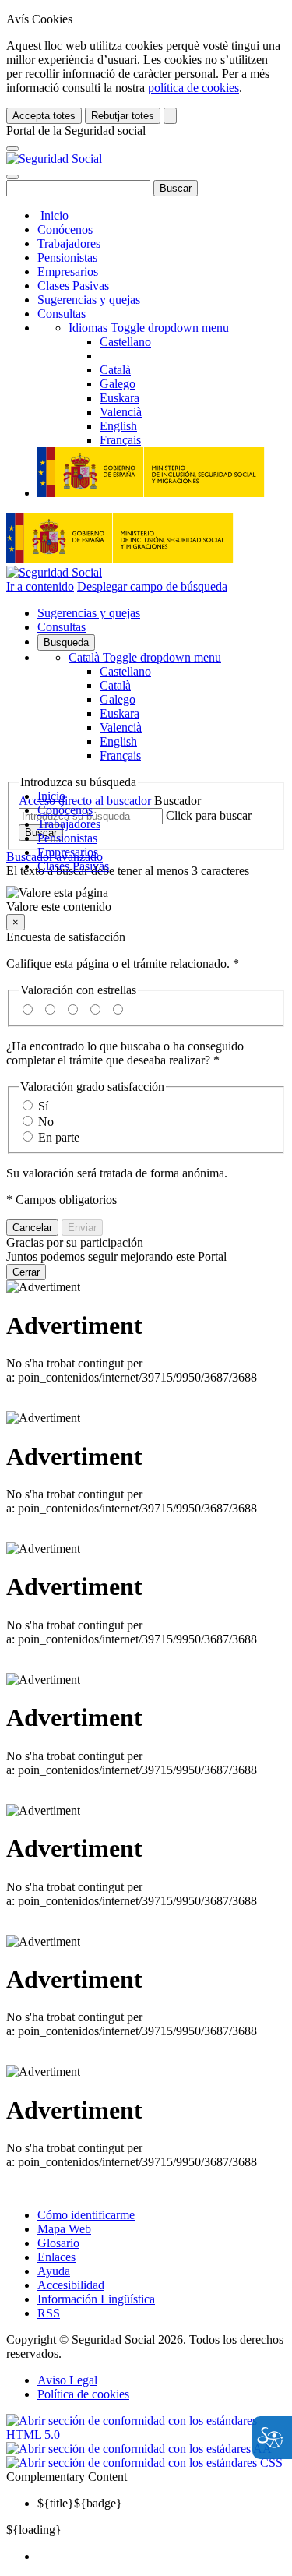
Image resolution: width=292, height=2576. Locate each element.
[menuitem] (162, 2557)
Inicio (53, 215)
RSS (49, 2313)
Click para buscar (209, 815)
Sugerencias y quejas (89, 300)
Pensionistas (67, 258)
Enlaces (56, 2257)
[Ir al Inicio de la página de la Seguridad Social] (54, 159)
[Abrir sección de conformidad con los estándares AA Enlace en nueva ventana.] (139, 2449)
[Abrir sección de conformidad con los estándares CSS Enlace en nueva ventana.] (144, 2463)
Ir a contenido (40, 586)
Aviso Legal (67, 2380)
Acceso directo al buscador (85, 801)
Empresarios (68, 272)
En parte (59, 1137)
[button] (146, 900)
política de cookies (193, 88)
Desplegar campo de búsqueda (152, 586)
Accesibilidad (71, 2285)
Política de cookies (83, 2394)
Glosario (58, 2243)
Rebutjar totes (123, 116)
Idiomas (149, 328)
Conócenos (65, 229)
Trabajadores (69, 243)
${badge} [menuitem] (80, 2503)
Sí (43, 1106)
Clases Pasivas (73, 286)
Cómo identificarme (86, 2215)
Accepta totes (44, 116)
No (46, 1122)
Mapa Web (64, 2229)
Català (145, 657)
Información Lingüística (96, 2299)
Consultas (62, 314)
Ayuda (54, 2271)
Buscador (178, 801)
